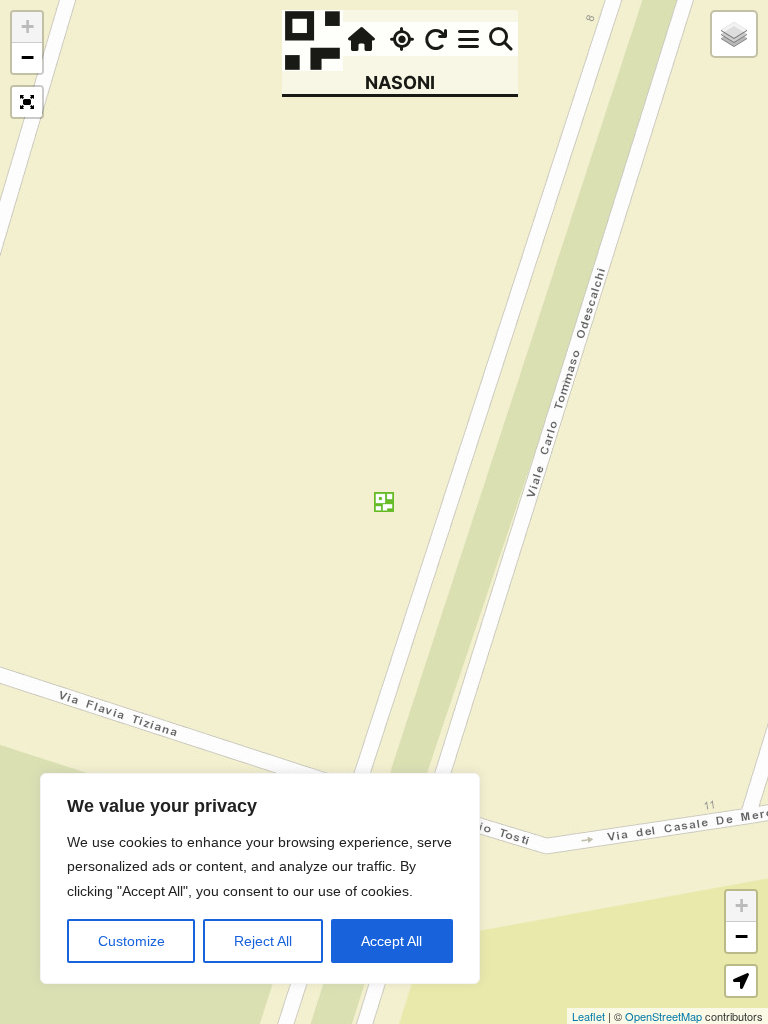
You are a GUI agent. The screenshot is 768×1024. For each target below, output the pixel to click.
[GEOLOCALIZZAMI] (399, 39)
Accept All (391, 941)
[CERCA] (501, 39)
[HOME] (359, 39)
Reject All (263, 941)
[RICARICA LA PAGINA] (436, 39)
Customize (131, 941)
